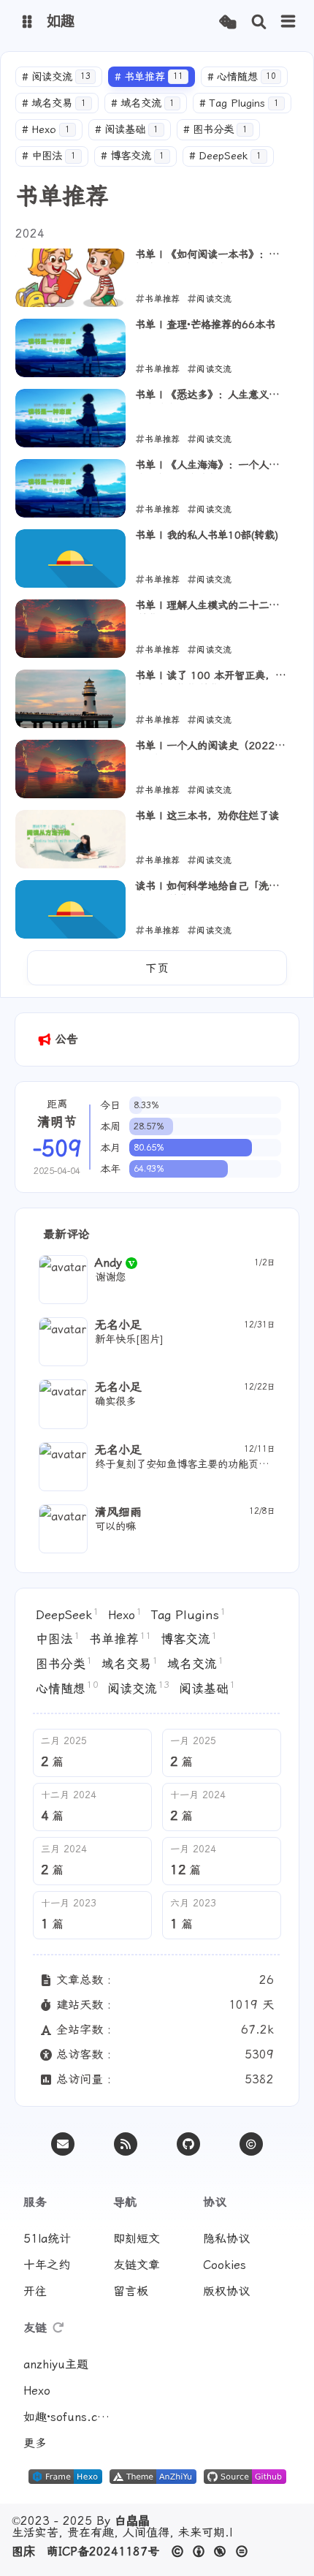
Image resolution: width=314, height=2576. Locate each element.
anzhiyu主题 (56, 2364)
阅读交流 (56, 77)
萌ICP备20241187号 (103, 2552)
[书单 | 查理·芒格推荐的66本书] (70, 348)
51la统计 (47, 2239)
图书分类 (215, 130)
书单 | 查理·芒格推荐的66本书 (205, 325)
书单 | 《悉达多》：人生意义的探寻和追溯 (212, 396)
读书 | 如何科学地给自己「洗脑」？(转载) (202, 887)
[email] (63, 2144)
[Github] (188, 2144)
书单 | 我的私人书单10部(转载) (207, 535)
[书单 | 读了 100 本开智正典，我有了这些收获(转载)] (70, 699)
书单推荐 (149, 77)
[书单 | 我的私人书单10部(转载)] (70, 558)
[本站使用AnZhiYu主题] (153, 2480)
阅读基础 (127, 130)
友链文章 (137, 2265)
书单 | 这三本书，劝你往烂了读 (207, 816)
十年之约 (47, 2265)
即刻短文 (137, 2239)
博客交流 (133, 156)
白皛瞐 (132, 2521)
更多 (35, 2443)
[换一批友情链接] (58, 2328)
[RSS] (126, 2144)
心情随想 (242, 77)
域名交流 (143, 103)
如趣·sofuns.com (67, 2417)
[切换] (288, 22)
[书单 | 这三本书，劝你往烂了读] (70, 839)
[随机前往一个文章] (227, 22)
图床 (23, 2552)
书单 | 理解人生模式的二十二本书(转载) (212, 607)
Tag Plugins (239, 103)
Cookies (225, 2265)
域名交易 (54, 103)
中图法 (49, 156)
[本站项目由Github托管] (245, 2480)
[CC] (251, 2144)
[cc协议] (214, 2552)
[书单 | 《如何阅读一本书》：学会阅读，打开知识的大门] (70, 278)
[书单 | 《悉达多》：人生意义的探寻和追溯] (70, 418)
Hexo (46, 130)
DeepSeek (225, 156)
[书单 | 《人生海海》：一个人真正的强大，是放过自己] (70, 488)
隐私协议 (226, 2239)
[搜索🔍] (259, 22)
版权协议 (226, 2291)
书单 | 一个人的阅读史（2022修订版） (210, 747)
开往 (35, 2291)
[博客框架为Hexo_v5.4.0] (65, 2480)
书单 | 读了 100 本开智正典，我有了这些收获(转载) (210, 677)
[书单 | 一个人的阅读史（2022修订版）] (70, 769)
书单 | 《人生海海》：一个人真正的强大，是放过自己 (212, 466)
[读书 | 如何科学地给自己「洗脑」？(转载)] (70, 909)
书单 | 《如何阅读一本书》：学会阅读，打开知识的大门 (212, 256)
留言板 (131, 2291)
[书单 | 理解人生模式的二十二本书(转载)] (70, 629)
